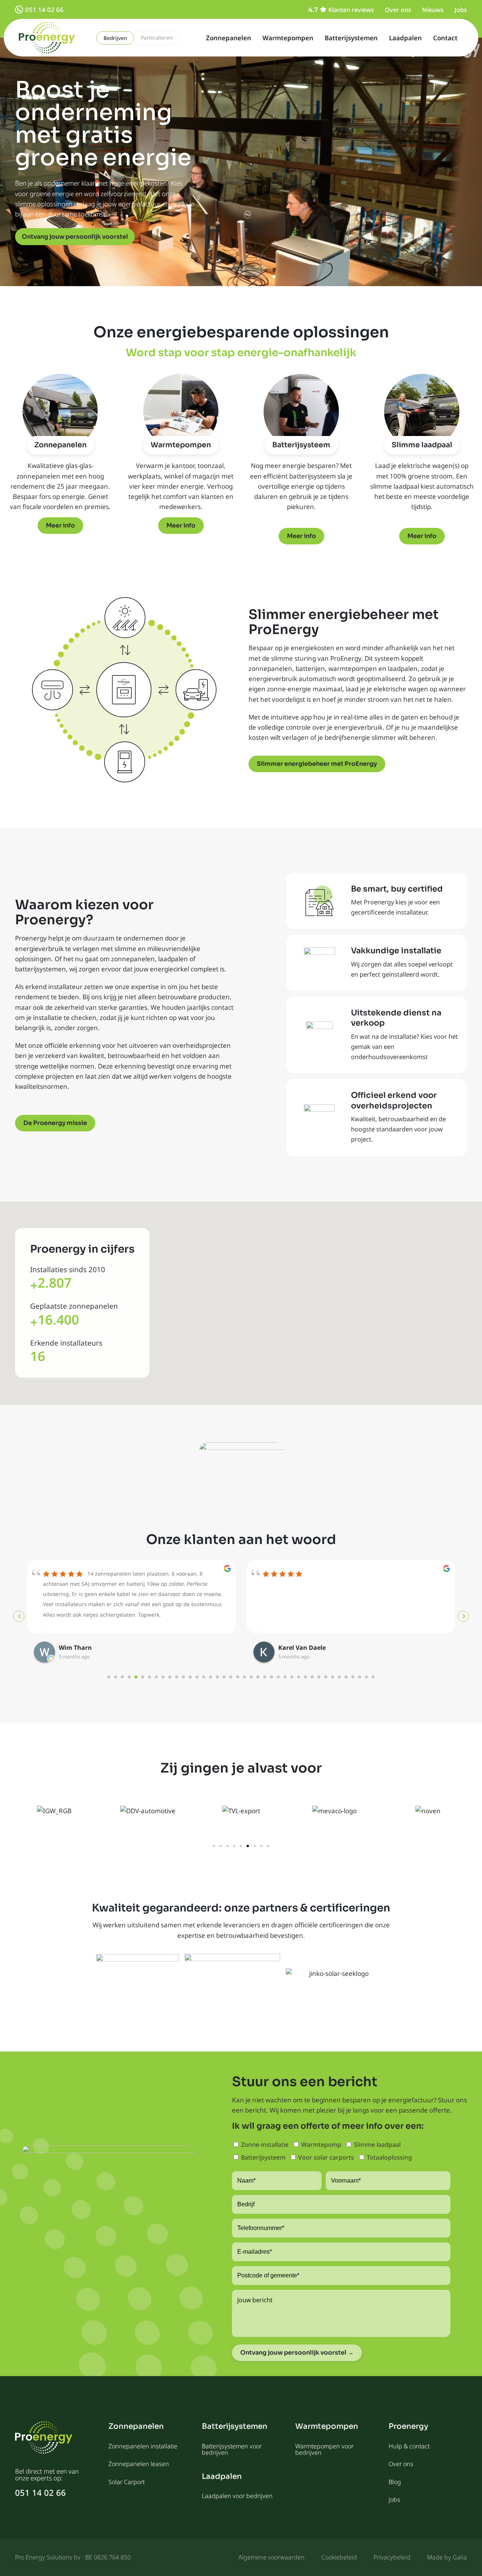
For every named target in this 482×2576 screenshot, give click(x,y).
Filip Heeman (298, 1648)
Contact (445, 38)
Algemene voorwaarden (272, 2557)
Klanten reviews (351, 10)
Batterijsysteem (301, 445)
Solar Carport (127, 2482)
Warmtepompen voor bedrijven (324, 2449)
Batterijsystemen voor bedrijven (232, 2449)
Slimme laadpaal (422, 445)
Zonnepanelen (229, 38)
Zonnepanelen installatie (143, 2446)
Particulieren (157, 38)
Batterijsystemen (351, 38)
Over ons (398, 10)
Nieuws (433, 10)
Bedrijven (115, 38)
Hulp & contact (409, 2446)
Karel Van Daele (82, 1648)
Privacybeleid (392, 2557)
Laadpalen (405, 38)
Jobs (461, 10)
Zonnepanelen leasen (139, 2464)
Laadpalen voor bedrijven (237, 2496)
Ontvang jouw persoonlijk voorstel (75, 237)
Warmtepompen (288, 38)
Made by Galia (447, 2557)
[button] (214, 1846)
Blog (395, 2482)
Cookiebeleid (339, 2557)
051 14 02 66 (44, 10)
